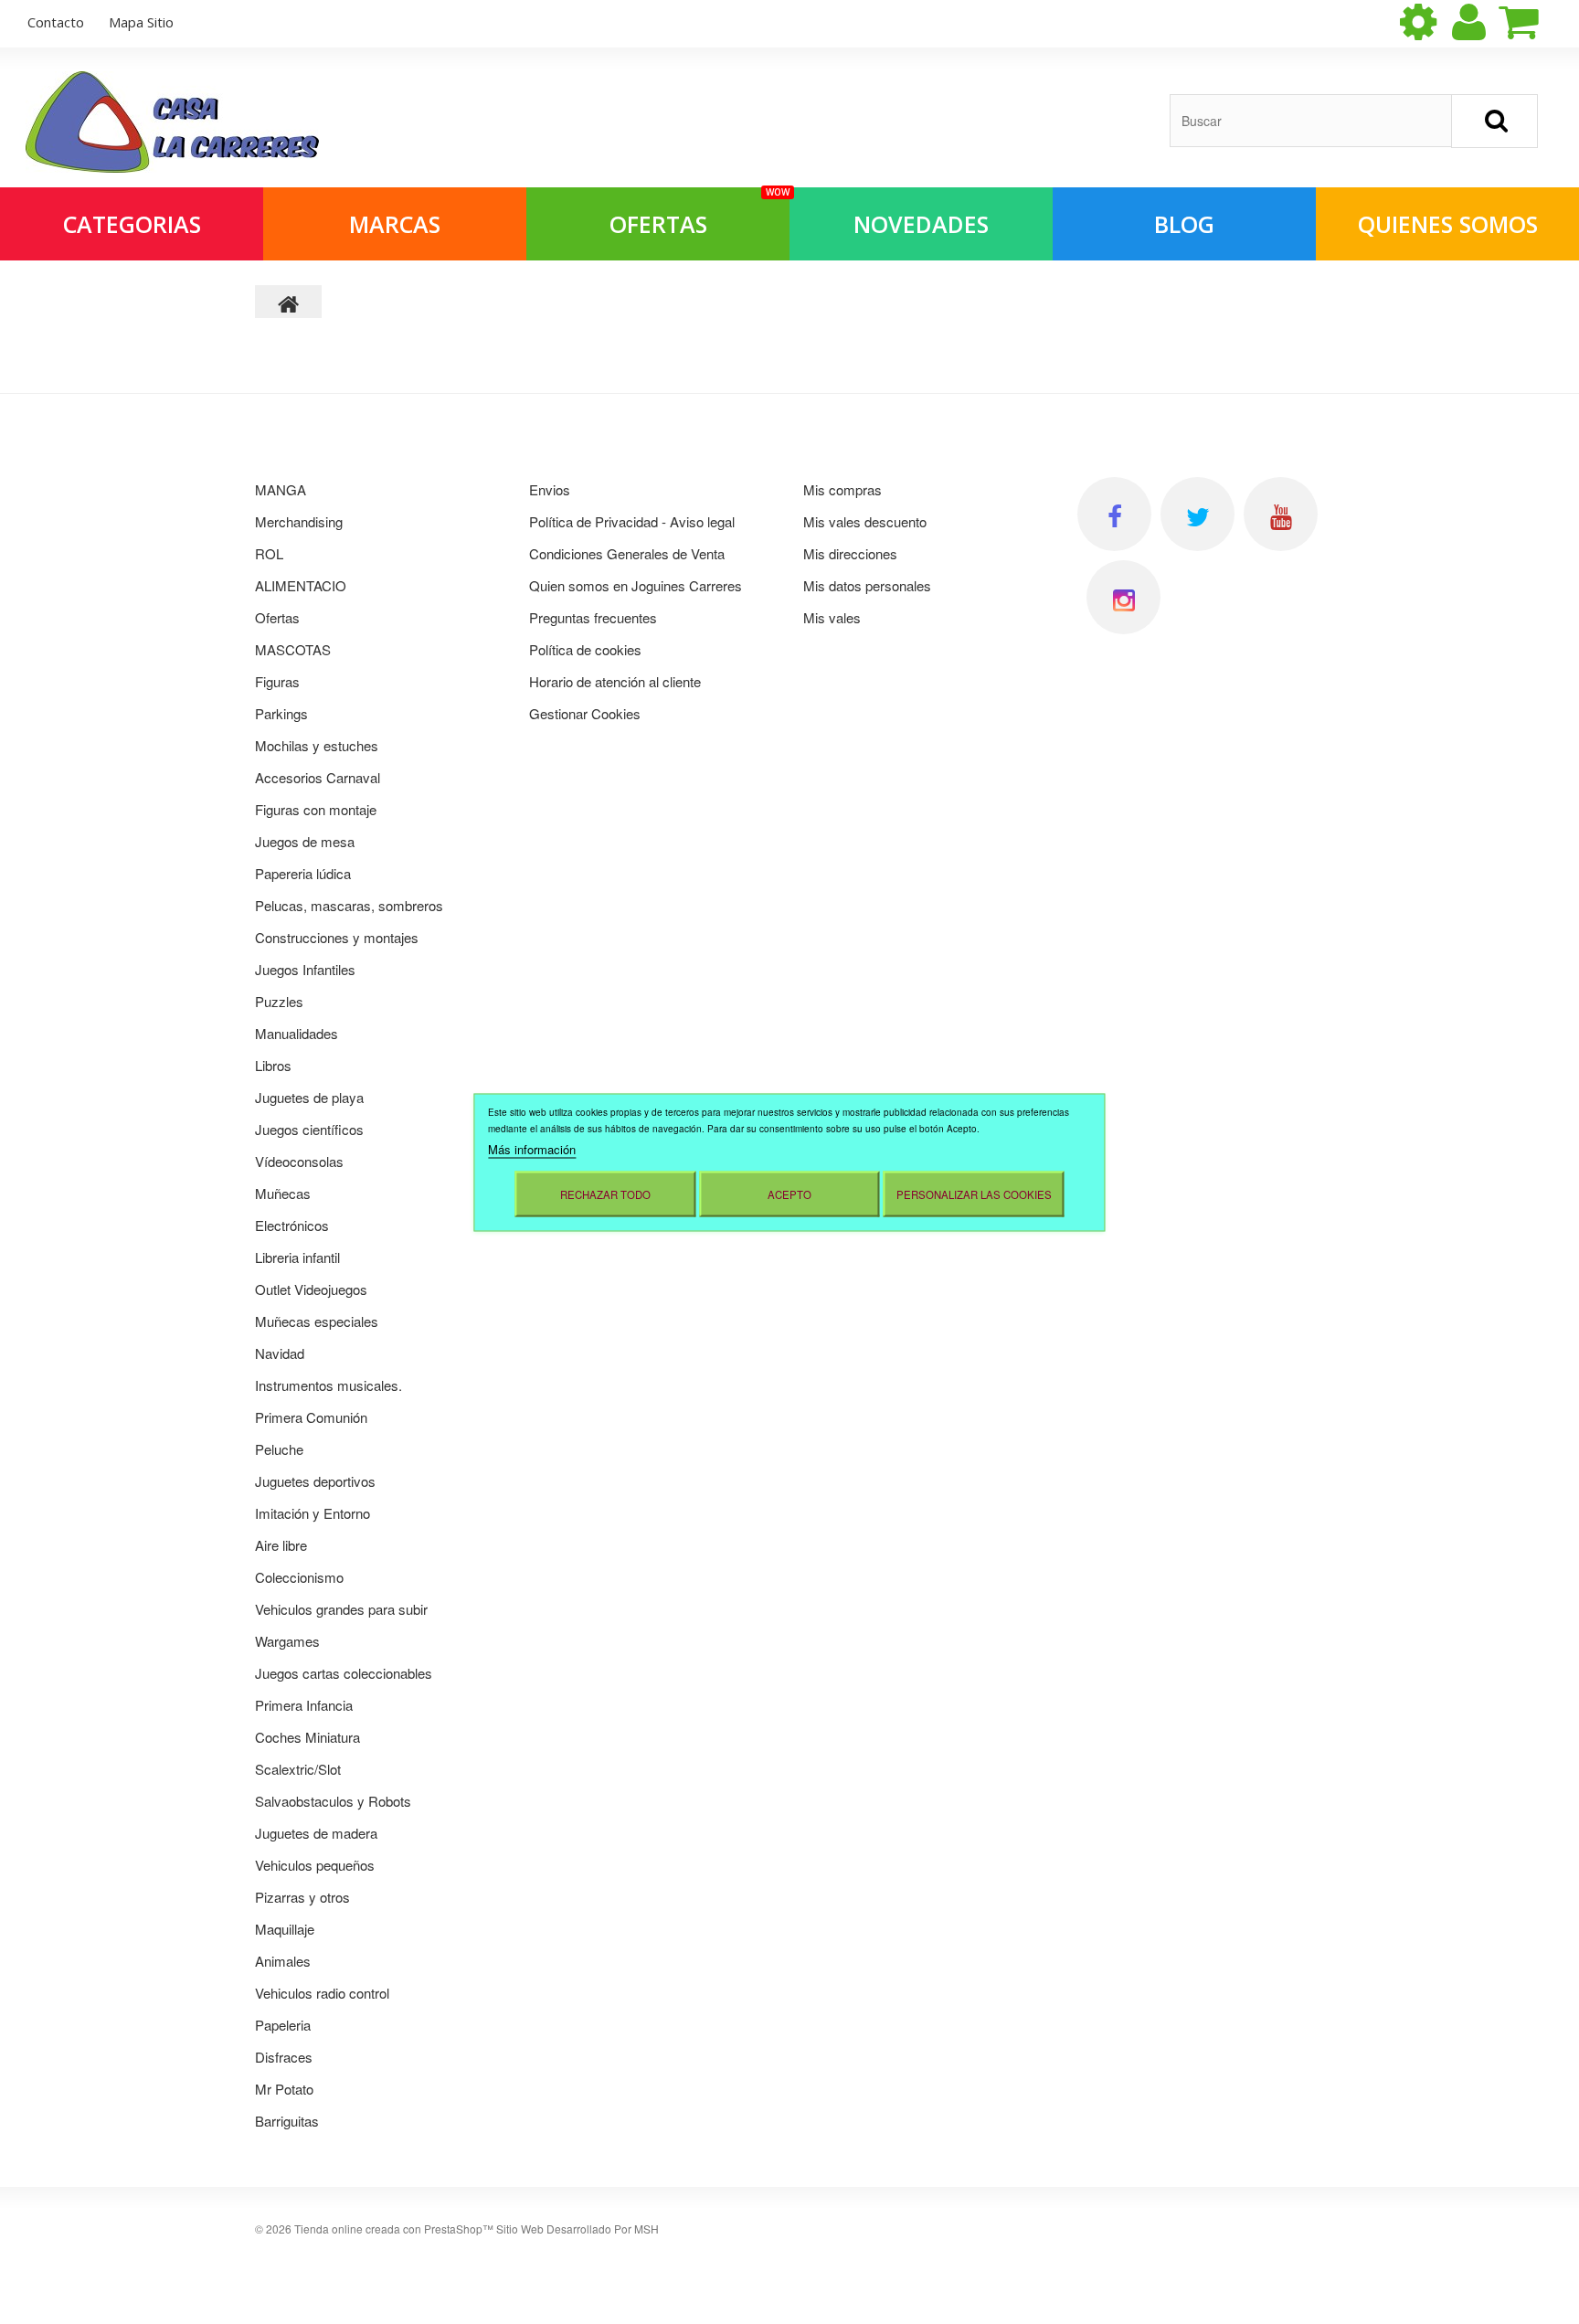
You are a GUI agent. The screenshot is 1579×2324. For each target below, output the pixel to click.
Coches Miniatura (307, 1737)
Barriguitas (287, 2121)
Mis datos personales (867, 585)
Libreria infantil (297, 1257)
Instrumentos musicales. (329, 1385)
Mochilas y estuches (317, 745)
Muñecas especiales (317, 1321)
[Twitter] (1197, 514)
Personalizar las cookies (974, 1194)
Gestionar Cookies (585, 713)
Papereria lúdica (303, 873)
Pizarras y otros (302, 1897)
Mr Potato (284, 2089)
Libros (273, 1065)
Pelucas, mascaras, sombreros (349, 905)
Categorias (132, 224)
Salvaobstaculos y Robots (333, 1801)
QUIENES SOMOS (1448, 224)
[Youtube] (1281, 514)
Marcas (395, 224)
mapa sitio (141, 22)
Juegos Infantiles (305, 969)
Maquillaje (285, 1929)
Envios (550, 489)
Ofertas (277, 617)
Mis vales (832, 617)
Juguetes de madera (316, 1833)
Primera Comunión (311, 1417)
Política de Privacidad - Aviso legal (632, 521)
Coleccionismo (299, 1577)
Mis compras (842, 489)
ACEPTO (789, 1194)
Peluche (279, 1449)
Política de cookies (585, 649)
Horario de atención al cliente (615, 681)
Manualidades (297, 1033)
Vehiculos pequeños (315, 1865)
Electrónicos (292, 1225)
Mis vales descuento (865, 521)
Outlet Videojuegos (311, 1289)
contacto (56, 22)
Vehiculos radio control (322, 1993)
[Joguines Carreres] (172, 122)
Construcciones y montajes (337, 937)
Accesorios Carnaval (318, 777)
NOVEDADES (921, 224)
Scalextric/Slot (298, 1769)
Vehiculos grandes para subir (341, 1609)
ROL (269, 553)
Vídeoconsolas (299, 1161)
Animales (283, 1961)
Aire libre (281, 1545)
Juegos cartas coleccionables (344, 1673)
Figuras (277, 681)
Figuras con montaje (316, 809)
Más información (532, 1148)
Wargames (287, 1641)
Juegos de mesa (305, 841)
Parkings (281, 713)
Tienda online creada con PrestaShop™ (394, 2228)
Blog (1184, 224)
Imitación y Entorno (313, 1513)
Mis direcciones (850, 553)
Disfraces (284, 2057)
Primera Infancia (304, 1705)
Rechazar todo (605, 1194)
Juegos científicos (309, 1129)
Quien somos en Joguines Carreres (636, 585)
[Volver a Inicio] (289, 302)
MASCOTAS (293, 649)
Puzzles (279, 1001)
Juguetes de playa (309, 1097)
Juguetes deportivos (315, 1481)
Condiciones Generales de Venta (627, 553)
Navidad (280, 1353)
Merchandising (299, 521)
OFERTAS (699, 213)
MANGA (281, 489)
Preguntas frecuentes (593, 617)
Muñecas (283, 1193)
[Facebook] (1114, 514)
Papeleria (283, 2025)
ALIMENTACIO (301, 585)
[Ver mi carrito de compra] (1534, 22)
